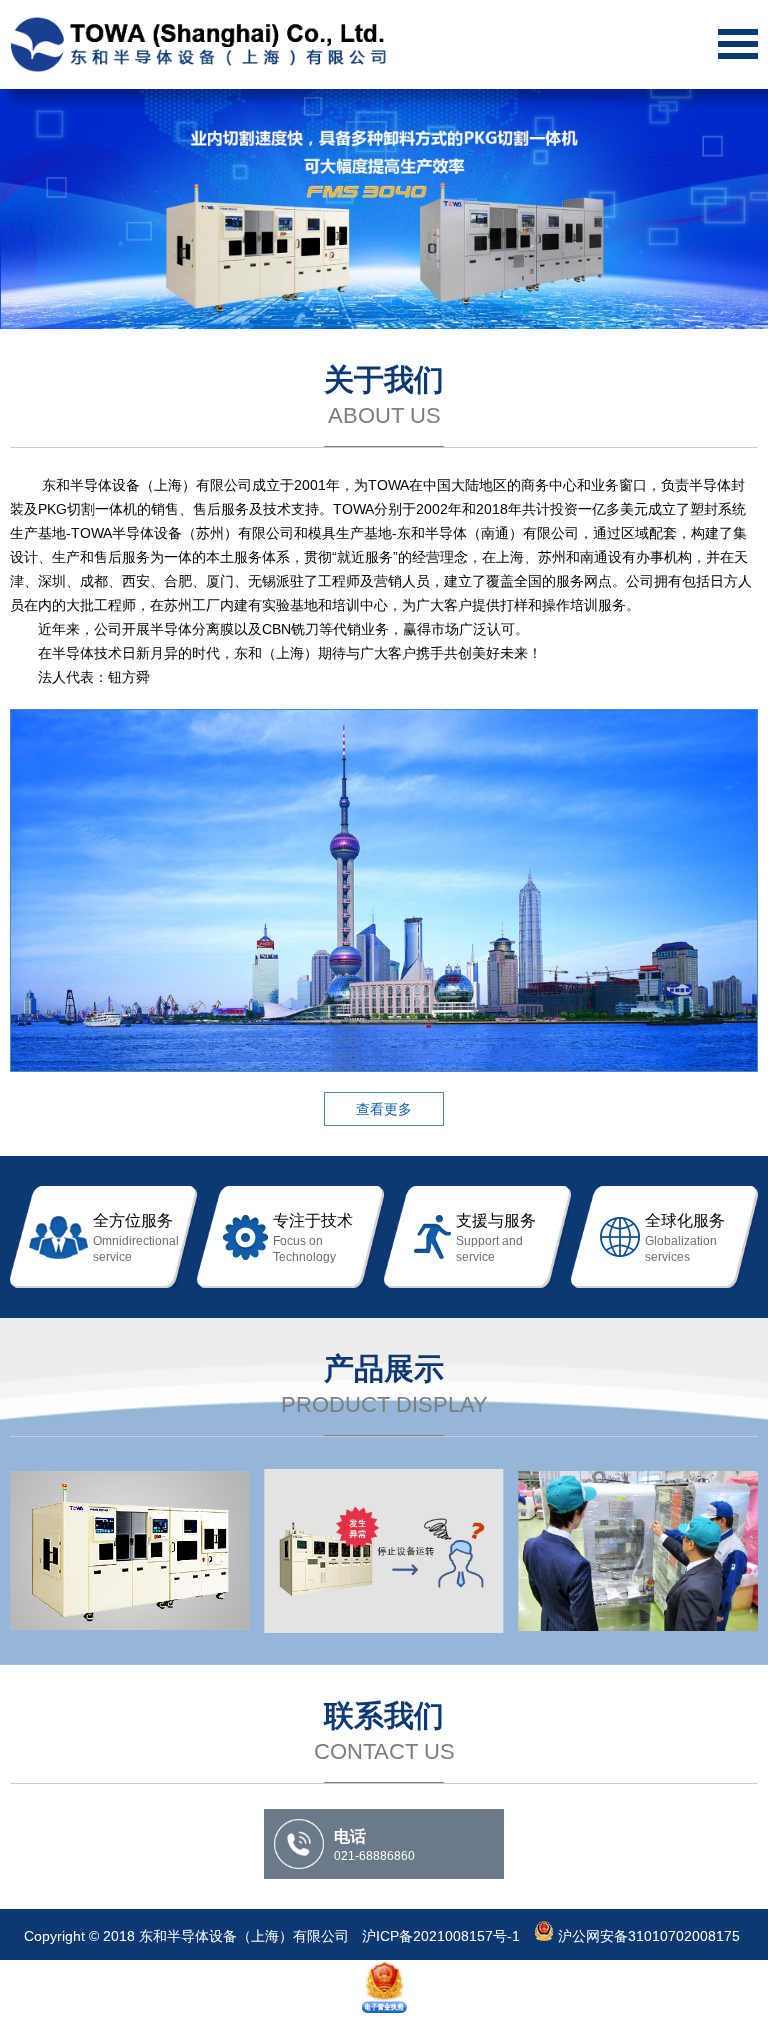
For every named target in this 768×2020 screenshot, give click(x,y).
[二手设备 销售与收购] (638, 1551)
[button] (734, 209)
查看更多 (384, 1109)
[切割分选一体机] (129, 1551)
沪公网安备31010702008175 (647, 1936)
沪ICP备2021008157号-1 (443, 1936)
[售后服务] (383, 1551)
